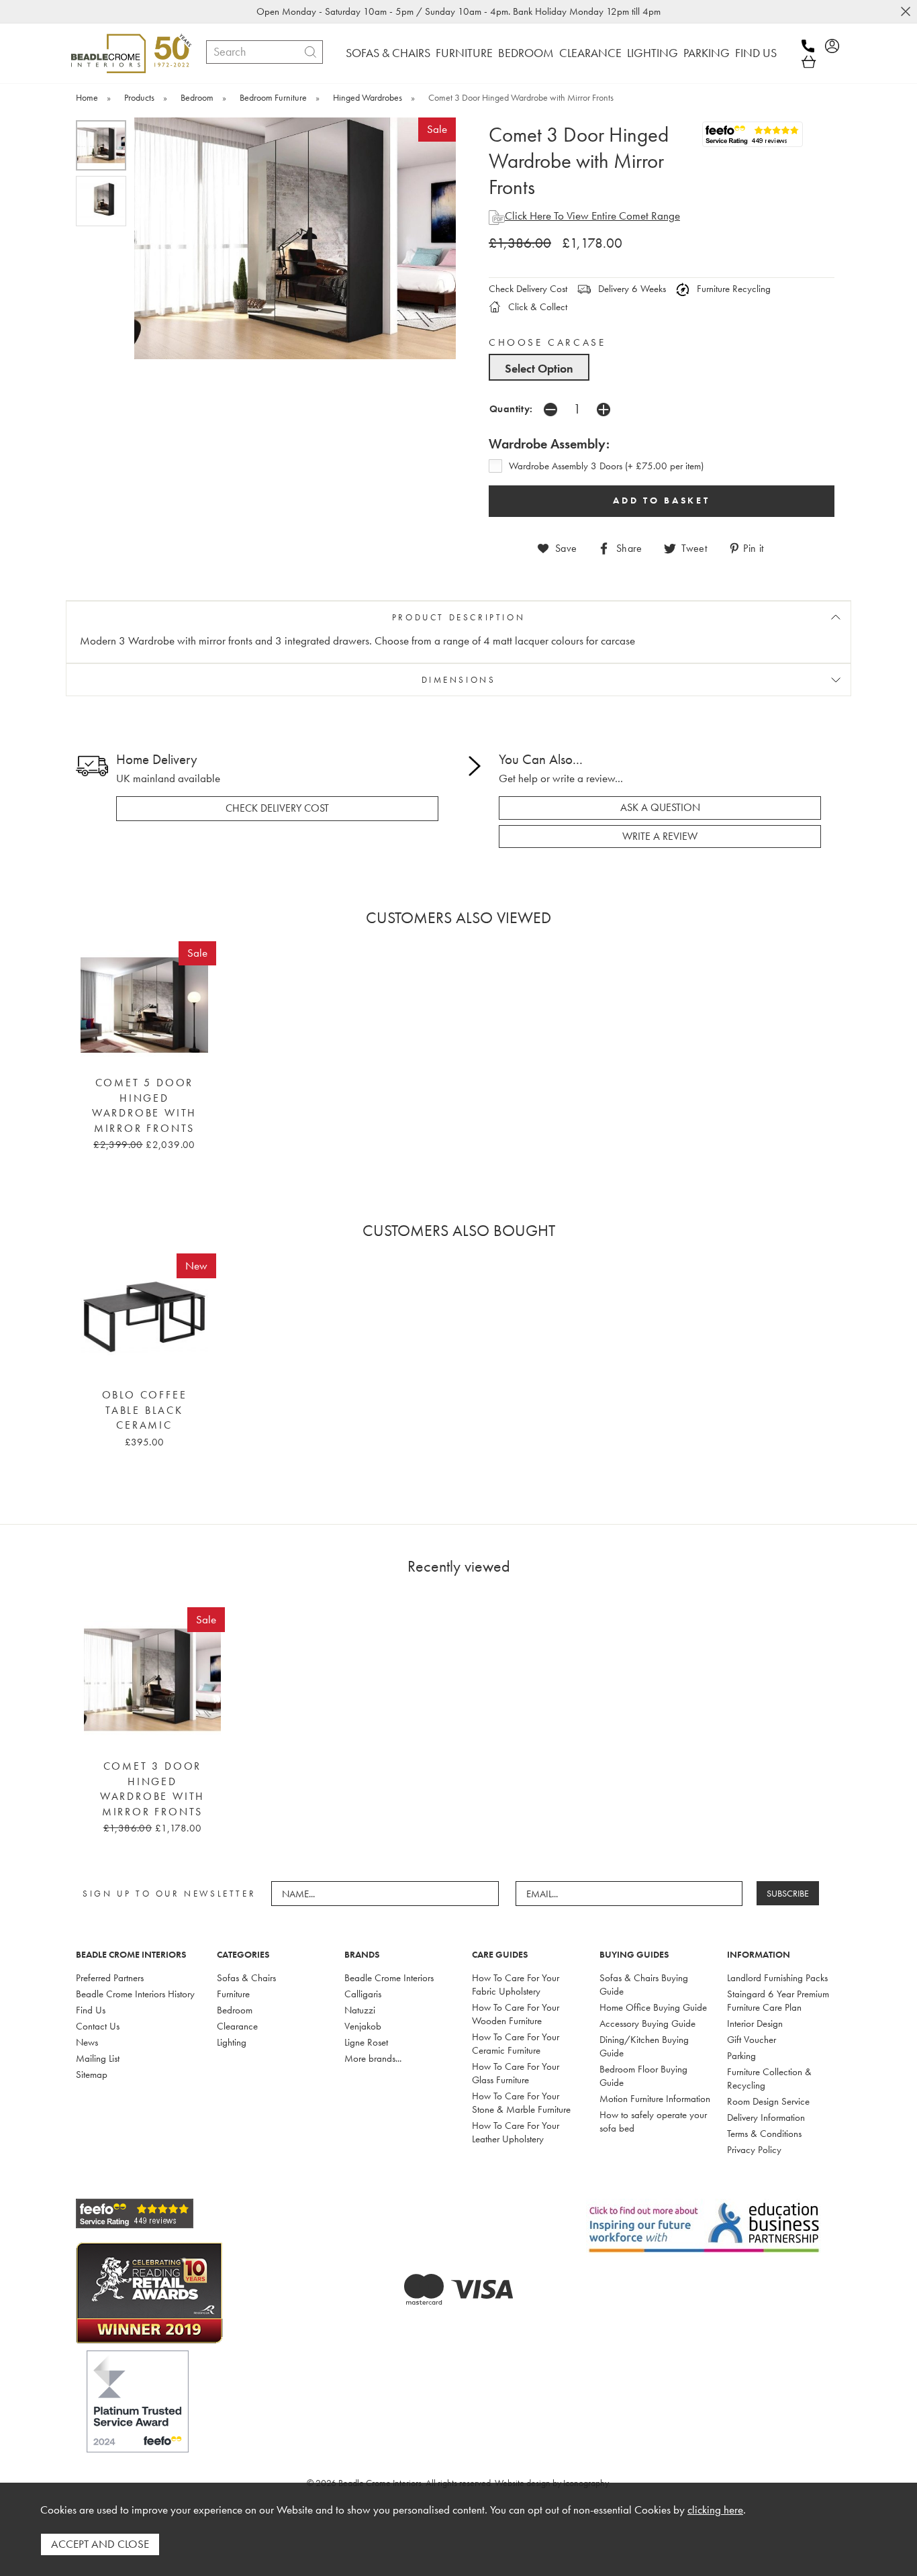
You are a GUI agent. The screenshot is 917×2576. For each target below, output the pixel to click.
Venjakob (363, 2026)
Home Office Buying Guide (653, 2007)
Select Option (539, 368)
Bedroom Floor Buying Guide (643, 2076)
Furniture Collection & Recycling (769, 2079)
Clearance (237, 2026)
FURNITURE (464, 53)
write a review (660, 837)
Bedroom (235, 2010)
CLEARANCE (590, 53)
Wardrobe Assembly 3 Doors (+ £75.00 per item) (606, 466)
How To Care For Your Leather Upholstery (516, 2132)
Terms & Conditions (764, 2134)
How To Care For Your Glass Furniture (516, 2073)
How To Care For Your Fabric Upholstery (516, 1985)
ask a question (660, 808)
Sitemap (92, 2074)
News (87, 2042)
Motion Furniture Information (655, 2099)
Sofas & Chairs (246, 1978)
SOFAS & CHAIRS (388, 53)
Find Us (91, 2010)
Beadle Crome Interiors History (135, 1994)
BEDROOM (526, 53)
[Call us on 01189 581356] (812, 46)
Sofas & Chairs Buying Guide (644, 1985)
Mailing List (98, 2058)
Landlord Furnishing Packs (777, 1978)
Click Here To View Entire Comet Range (592, 216)
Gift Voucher (752, 2040)
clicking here (715, 2510)
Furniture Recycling (732, 289)
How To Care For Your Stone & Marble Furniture (521, 2103)
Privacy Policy (754, 2150)
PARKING (707, 53)
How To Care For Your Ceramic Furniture (516, 2044)
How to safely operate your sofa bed (653, 2121)
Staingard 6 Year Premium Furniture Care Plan (778, 2001)
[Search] (310, 52)
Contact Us (98, 2026)
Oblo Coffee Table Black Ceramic (145, 1410)
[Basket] (809, 62)
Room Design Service (768, 2101)
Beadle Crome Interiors (389, 1978)
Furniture (233, 1994)
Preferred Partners (110, 1978)
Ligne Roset (366, 2042)
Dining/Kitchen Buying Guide (644, 2046)
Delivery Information (766, 2117)
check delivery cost (277, 808)
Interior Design (755, 2023)
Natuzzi (360, 2010)
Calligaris (363, 1994)
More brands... (373, 2058)
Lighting (232, 2042)
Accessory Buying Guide (647, 2023)
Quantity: (511, 409)
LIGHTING (653, 53)
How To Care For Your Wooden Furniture (516, 2014)
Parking (741, 2056)
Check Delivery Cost (528, 289)
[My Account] (836, 46)
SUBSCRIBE (788, 1893)
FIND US (756, 53)
